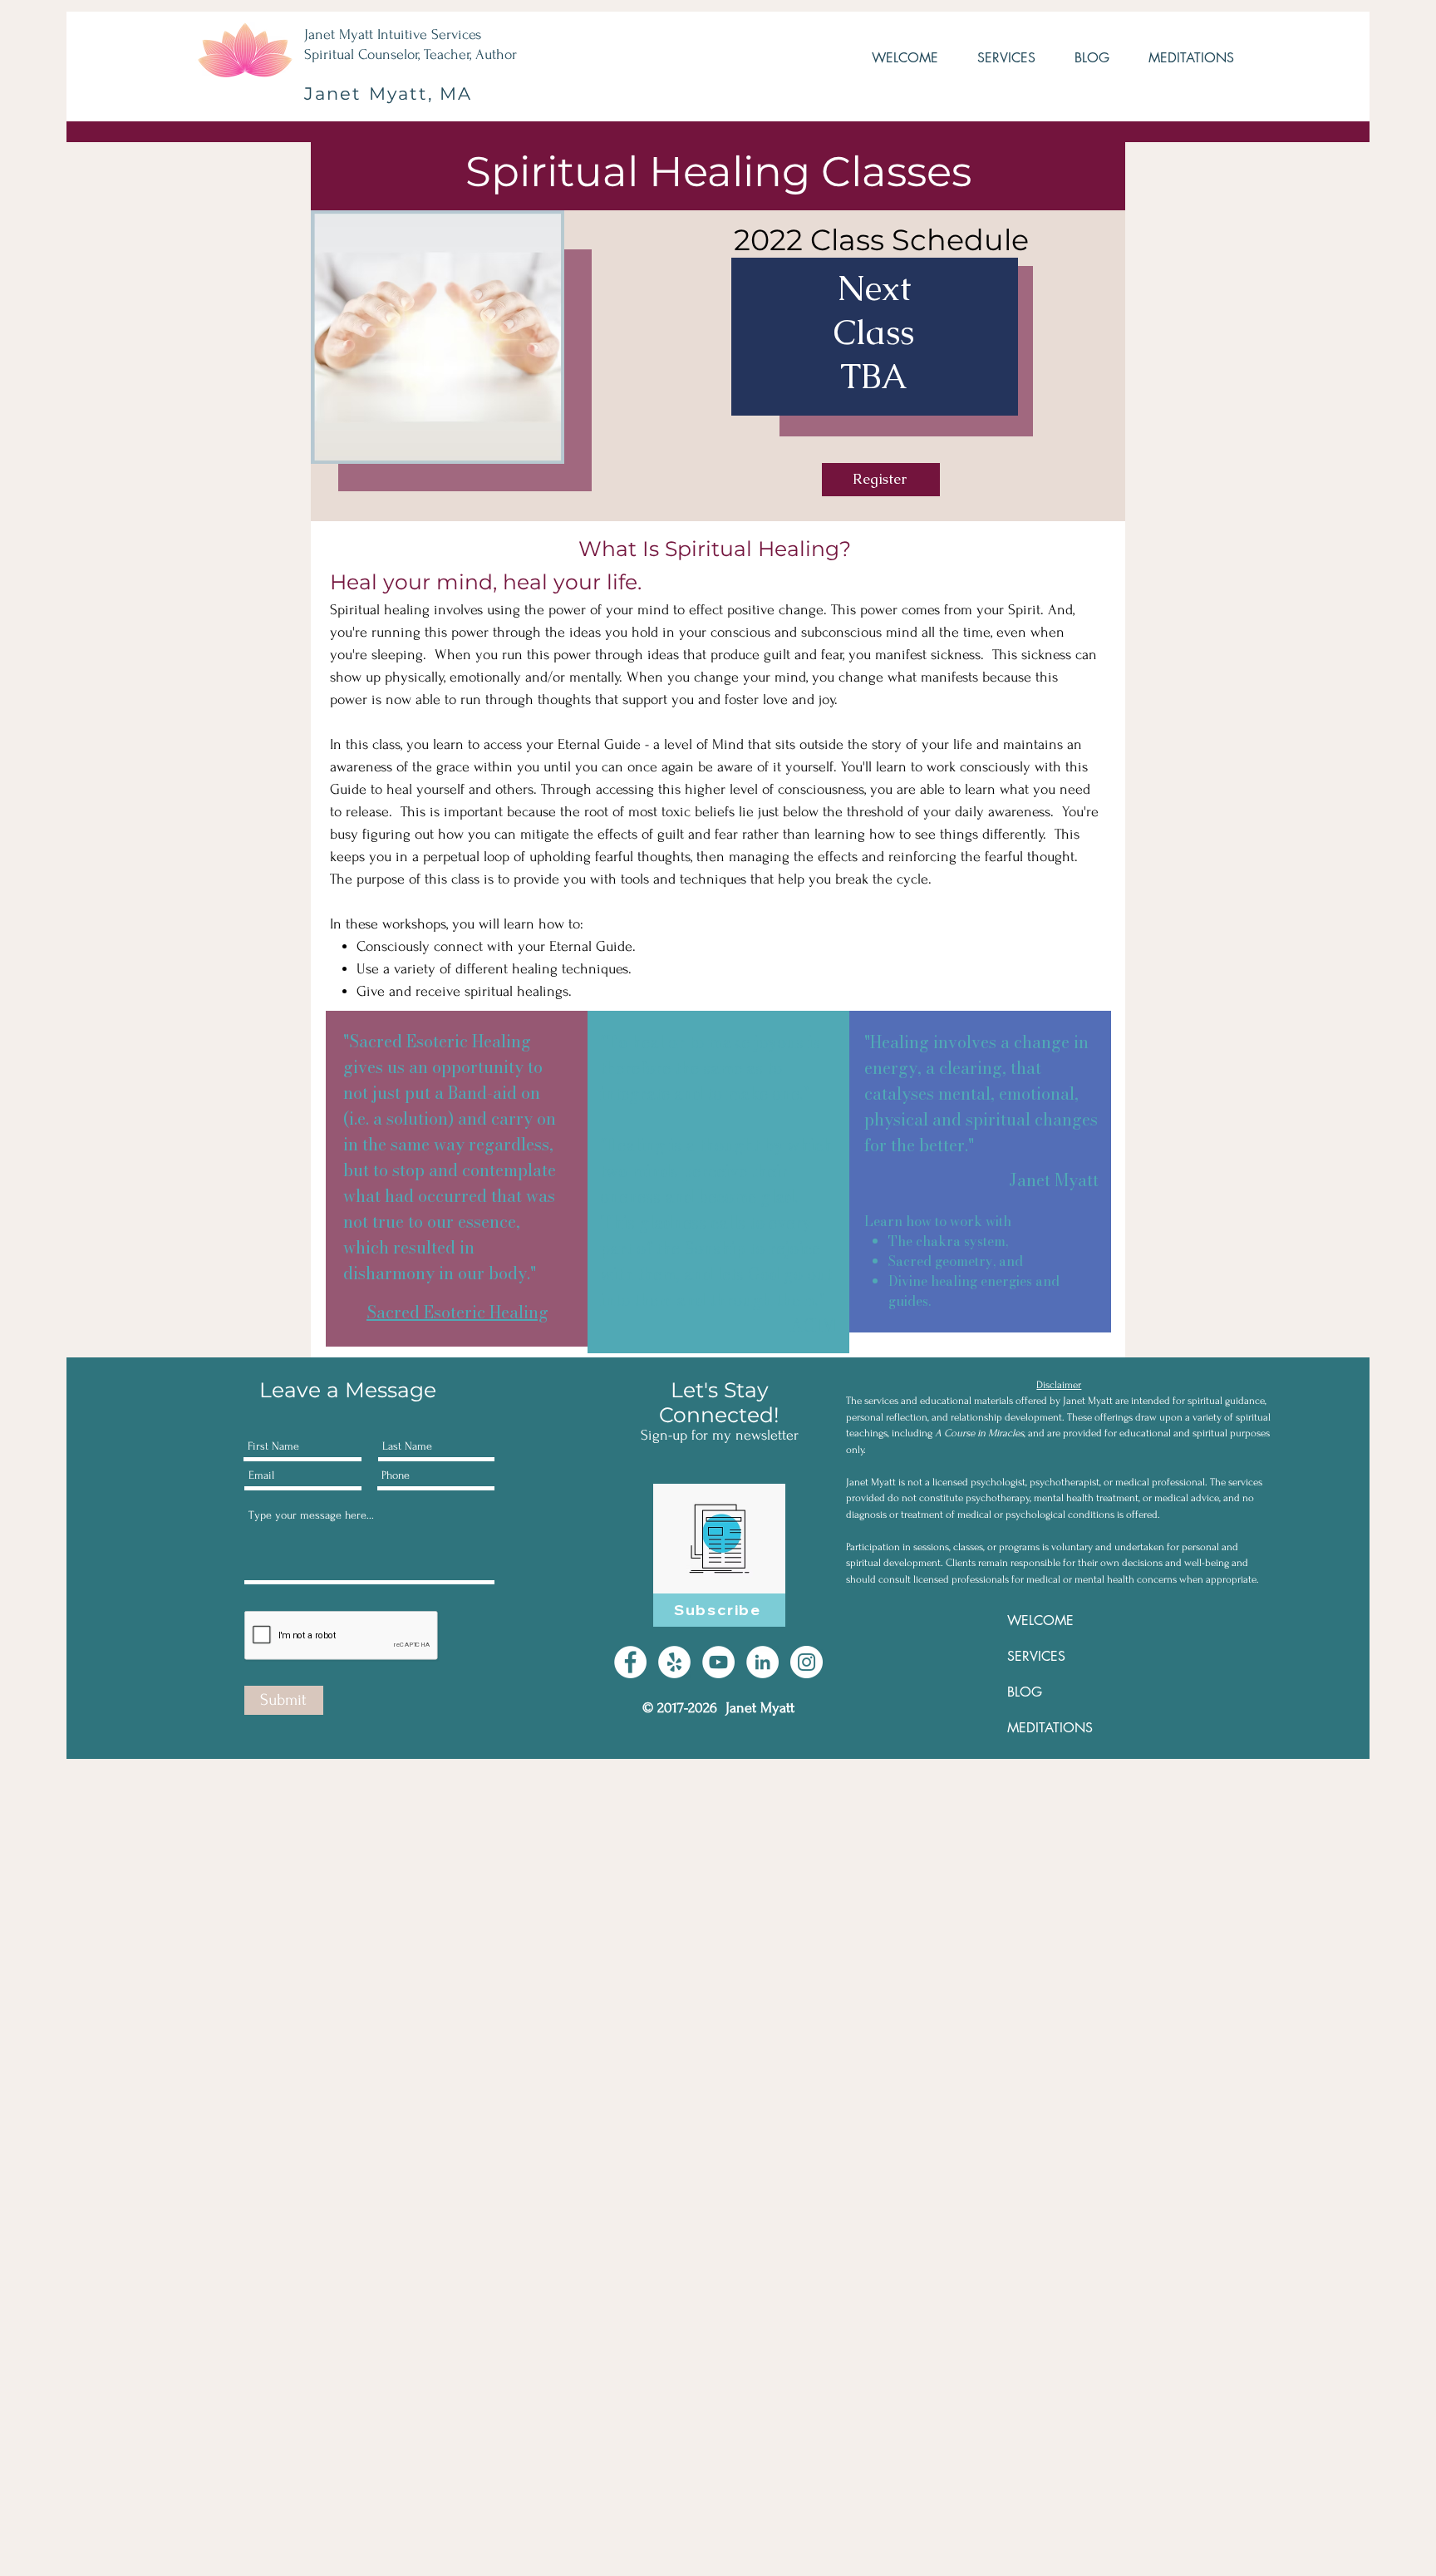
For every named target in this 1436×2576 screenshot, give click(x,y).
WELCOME (1040, 1620)
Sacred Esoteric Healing (457, 1312)
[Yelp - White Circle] (674, 1662)
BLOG (1025, 1692)
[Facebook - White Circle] (630, 1662)
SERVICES (1036, 1656)
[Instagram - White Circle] (807, 1662)
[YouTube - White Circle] (718, 1662)
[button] (995, 58)
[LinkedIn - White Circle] (762, 1662)
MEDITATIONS (1050, 1728)
